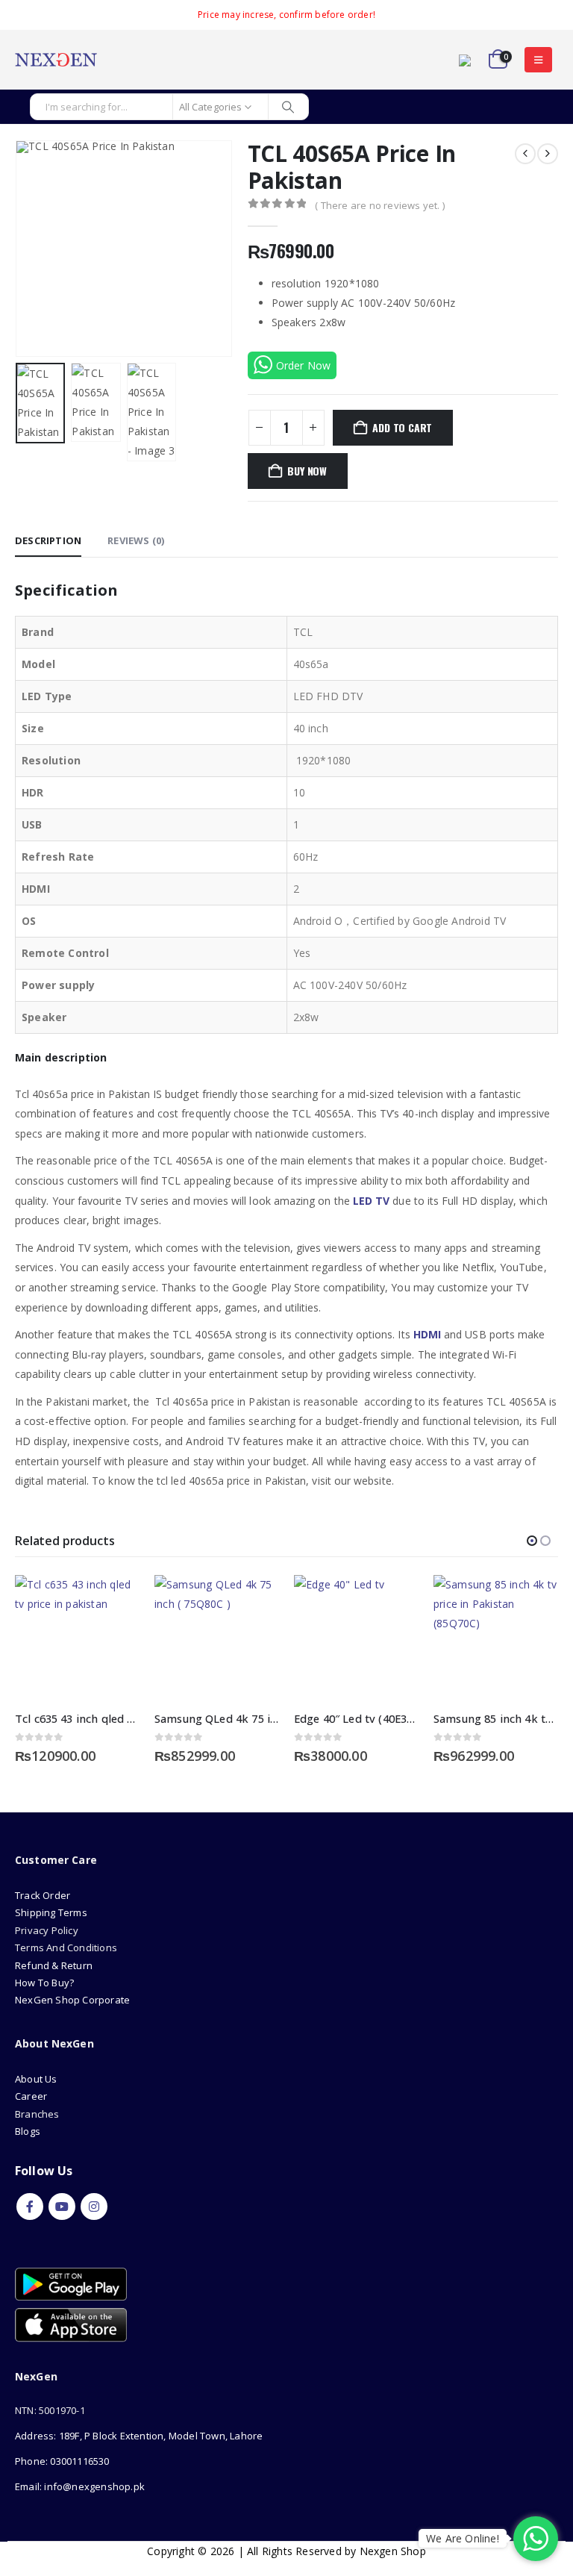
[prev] (525, 154)
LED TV (371, 1201)
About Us (37, 2079)
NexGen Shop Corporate (72, 2000)
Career (31, 2096)
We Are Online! (463, 2538)
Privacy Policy (47, 1930)
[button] (538, 60)
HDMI (427, 1334)
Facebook (30, 2207)
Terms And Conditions (66, 1947)
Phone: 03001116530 (62, 2461)
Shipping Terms (51, 1912)
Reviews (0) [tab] (136, 540)
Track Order (43, 1895)
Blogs (28, 2131)
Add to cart (402, 427)
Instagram (94, 2207)
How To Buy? (44, 1983)
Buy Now (307, 471)
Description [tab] (48, 540)
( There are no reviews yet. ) (380, 205)
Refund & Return (54, 1965)
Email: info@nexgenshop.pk (80, 2486)
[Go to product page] (77, 1637)
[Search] (288, 107)
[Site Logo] (56, 60)
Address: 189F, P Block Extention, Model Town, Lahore (139, 2436)
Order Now (304, 365)
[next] (548, 154)
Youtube (62, 2207)
